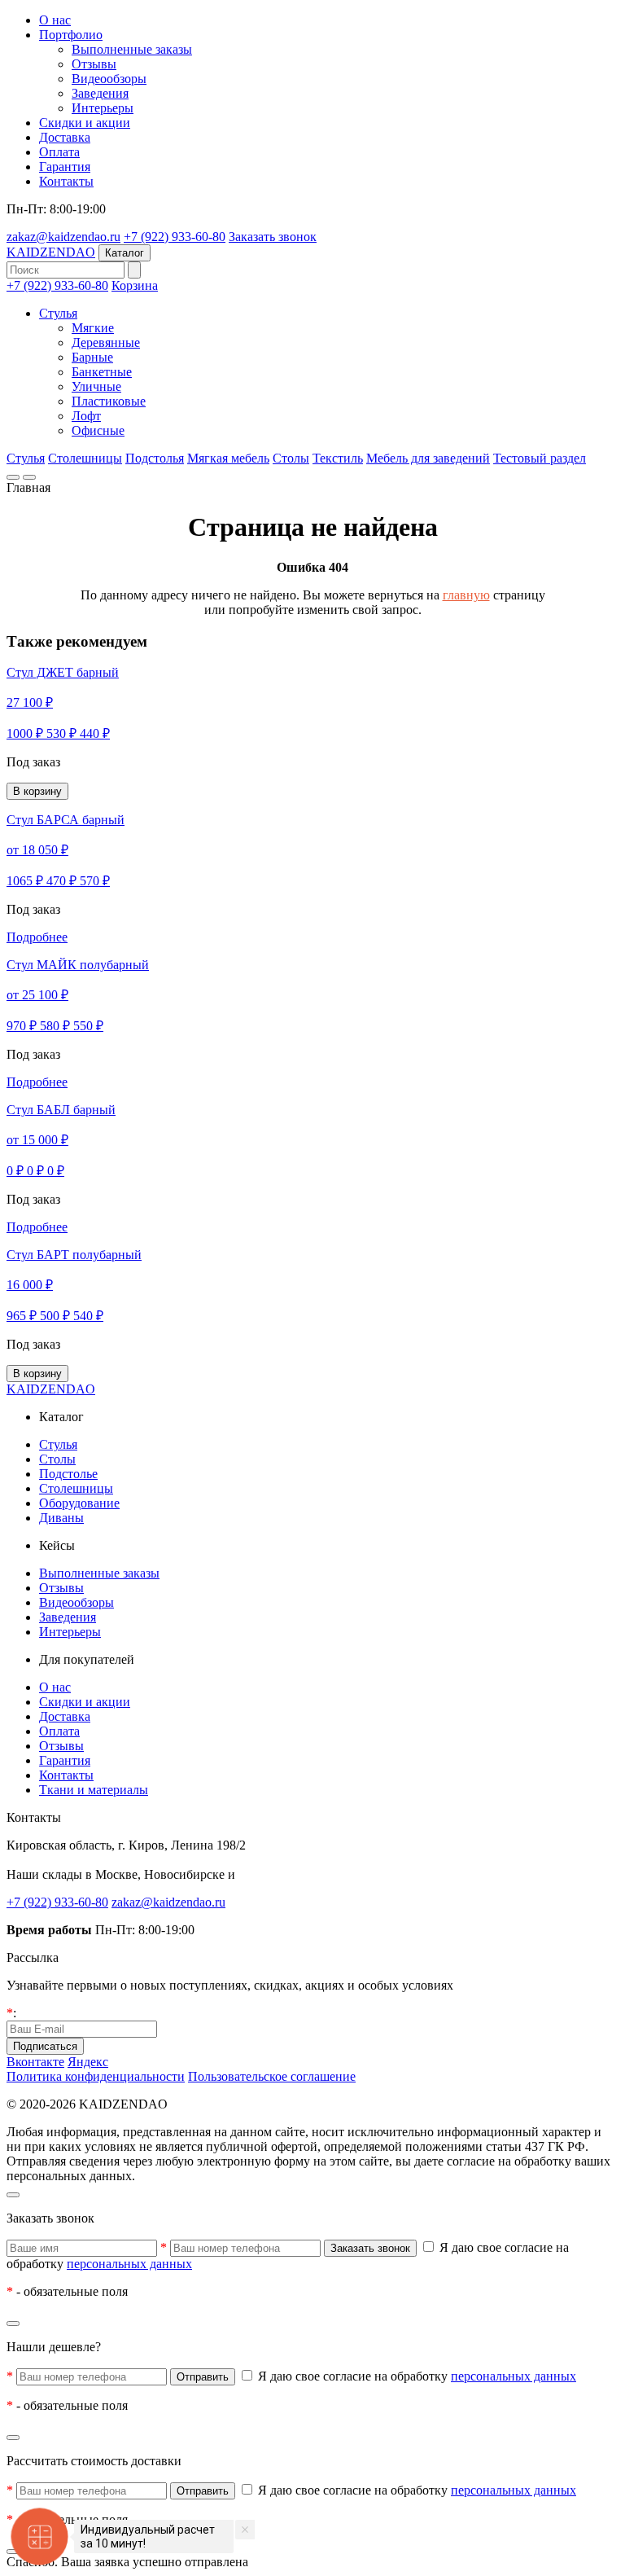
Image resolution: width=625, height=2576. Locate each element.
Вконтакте (35, 2062)
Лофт (86, 416)
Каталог (125, 253)
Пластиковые (109, 401)
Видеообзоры (109, 79)
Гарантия (65, 167)
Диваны (61, 1518)
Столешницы (85, 458)
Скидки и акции (85, 123)
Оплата (59, 152)
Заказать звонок (273, 237)
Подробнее (37, 937)
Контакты (66, 181)
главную (466, 595)
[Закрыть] (13, 2195)
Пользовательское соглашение (272, 2076)
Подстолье (68, 1474)
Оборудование (79, 1503)
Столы (291, 458)
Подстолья (155, 458)
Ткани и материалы (94, 1790)
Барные (92, 357)
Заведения (100, 93)
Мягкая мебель (228, 458)
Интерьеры (103, 108)
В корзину (37, 791)
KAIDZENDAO (51, 252)
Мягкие (93, 328)
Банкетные (102, 372)
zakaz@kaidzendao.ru (63, 237)
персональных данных (129, 2264)
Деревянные (106, 342)
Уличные (96, 386)
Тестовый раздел (540, 458)
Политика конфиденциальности (96, 2076)
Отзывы (94, 64)
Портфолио (71, 35)
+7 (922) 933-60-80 (175, 237)
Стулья (58, 313)
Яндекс (88, 2062)
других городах (282, 1874)
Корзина (135, 285)
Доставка (65, 137)
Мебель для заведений (428, 458)
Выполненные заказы (132, 49)
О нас (55, 20)
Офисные (98, 430)
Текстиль (338, 458)
